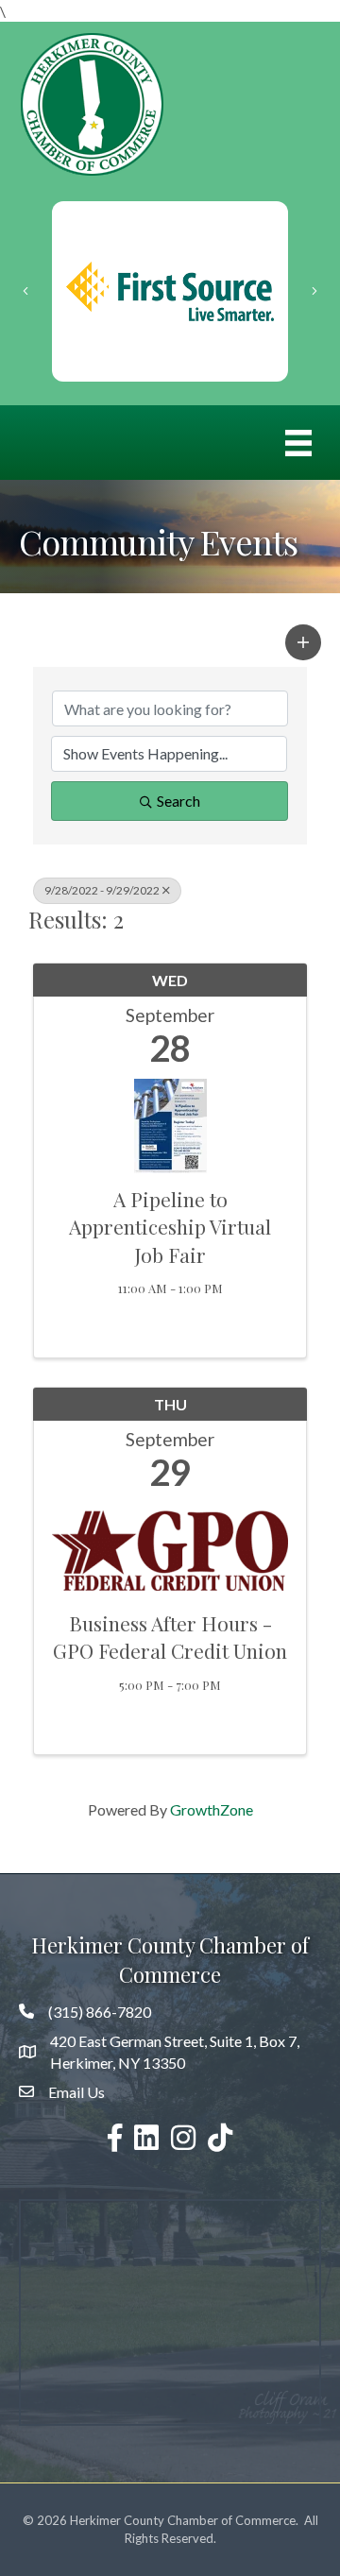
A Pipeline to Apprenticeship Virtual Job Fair (170, 1227)
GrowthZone (212, 1809)
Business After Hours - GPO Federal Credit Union (170, 1637)
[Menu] (298, 443)
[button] (303, 642)
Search (178, 801)
